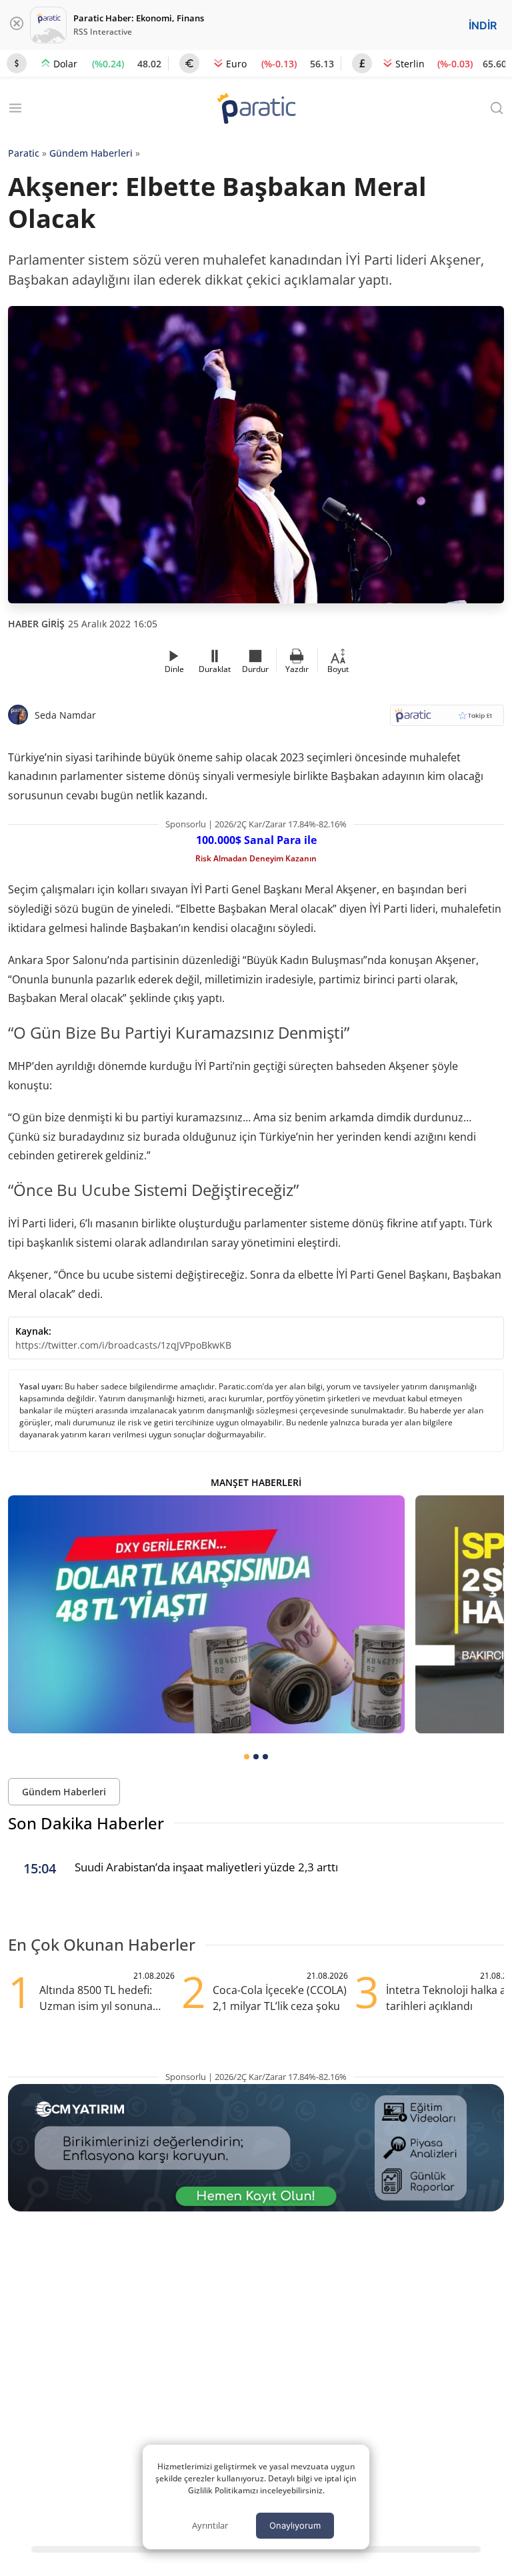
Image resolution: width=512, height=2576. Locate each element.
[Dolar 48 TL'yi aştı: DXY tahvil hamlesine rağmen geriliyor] (206, 1614)
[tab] (247, 1757)
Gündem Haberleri (91, 153)
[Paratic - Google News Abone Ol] (447, 720)
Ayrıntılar (210, 2525)
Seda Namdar (65, 715)
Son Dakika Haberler (86, 1823)
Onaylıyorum (295, 2525)
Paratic (24, 153)
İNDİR (483, 25)
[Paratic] (256, 110)
